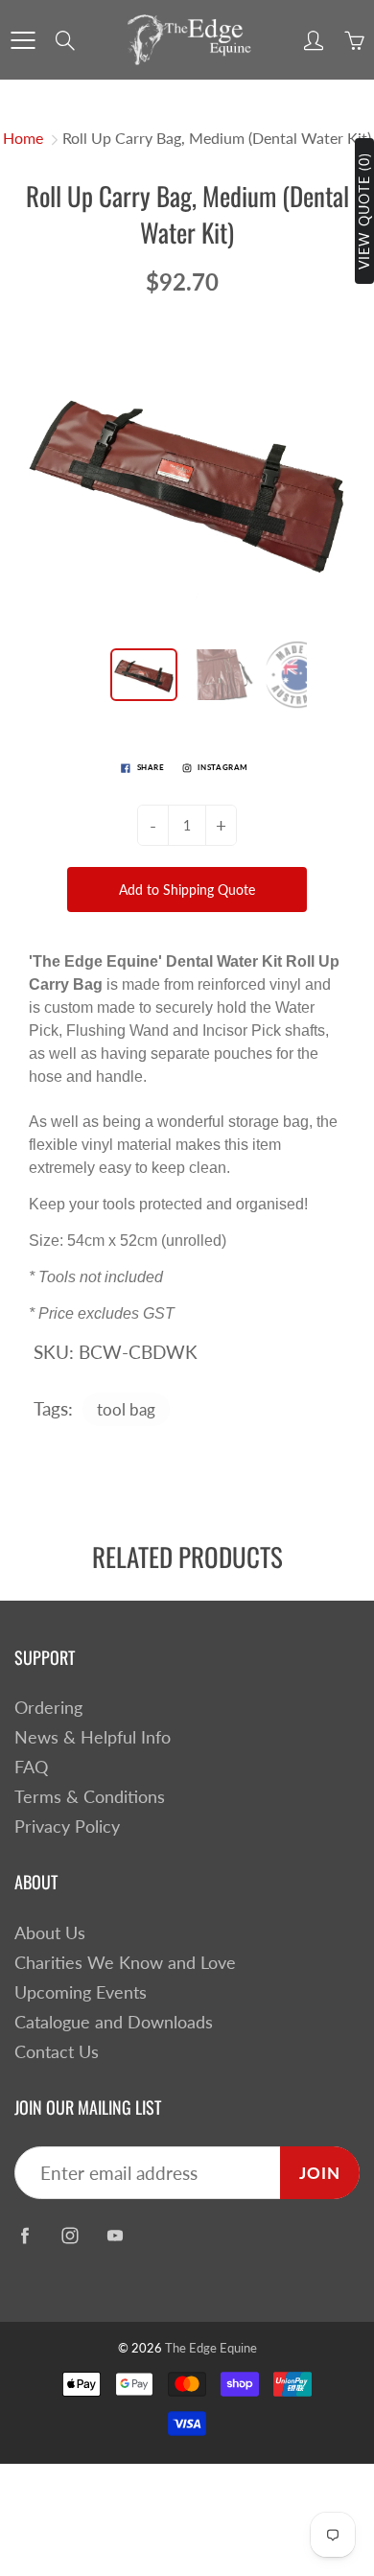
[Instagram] (70, 2235)
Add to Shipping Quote (187, 890)
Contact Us (57, 2052)
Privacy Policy (67, 1827)
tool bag (126, 1409)
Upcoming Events (81, 1992)
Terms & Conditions (90, 1797)
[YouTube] (115, 2235)
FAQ (31, 1767)
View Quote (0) (364, 211)
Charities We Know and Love (125, 1963)
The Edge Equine (211, 2348)
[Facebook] (24, 2235)
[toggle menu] (23, 40)
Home (23, 138)
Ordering (48, 1708)
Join (320, 2173)
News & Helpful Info (93, 1737)
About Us (50, 1933)
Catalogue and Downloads (114, 2022)
